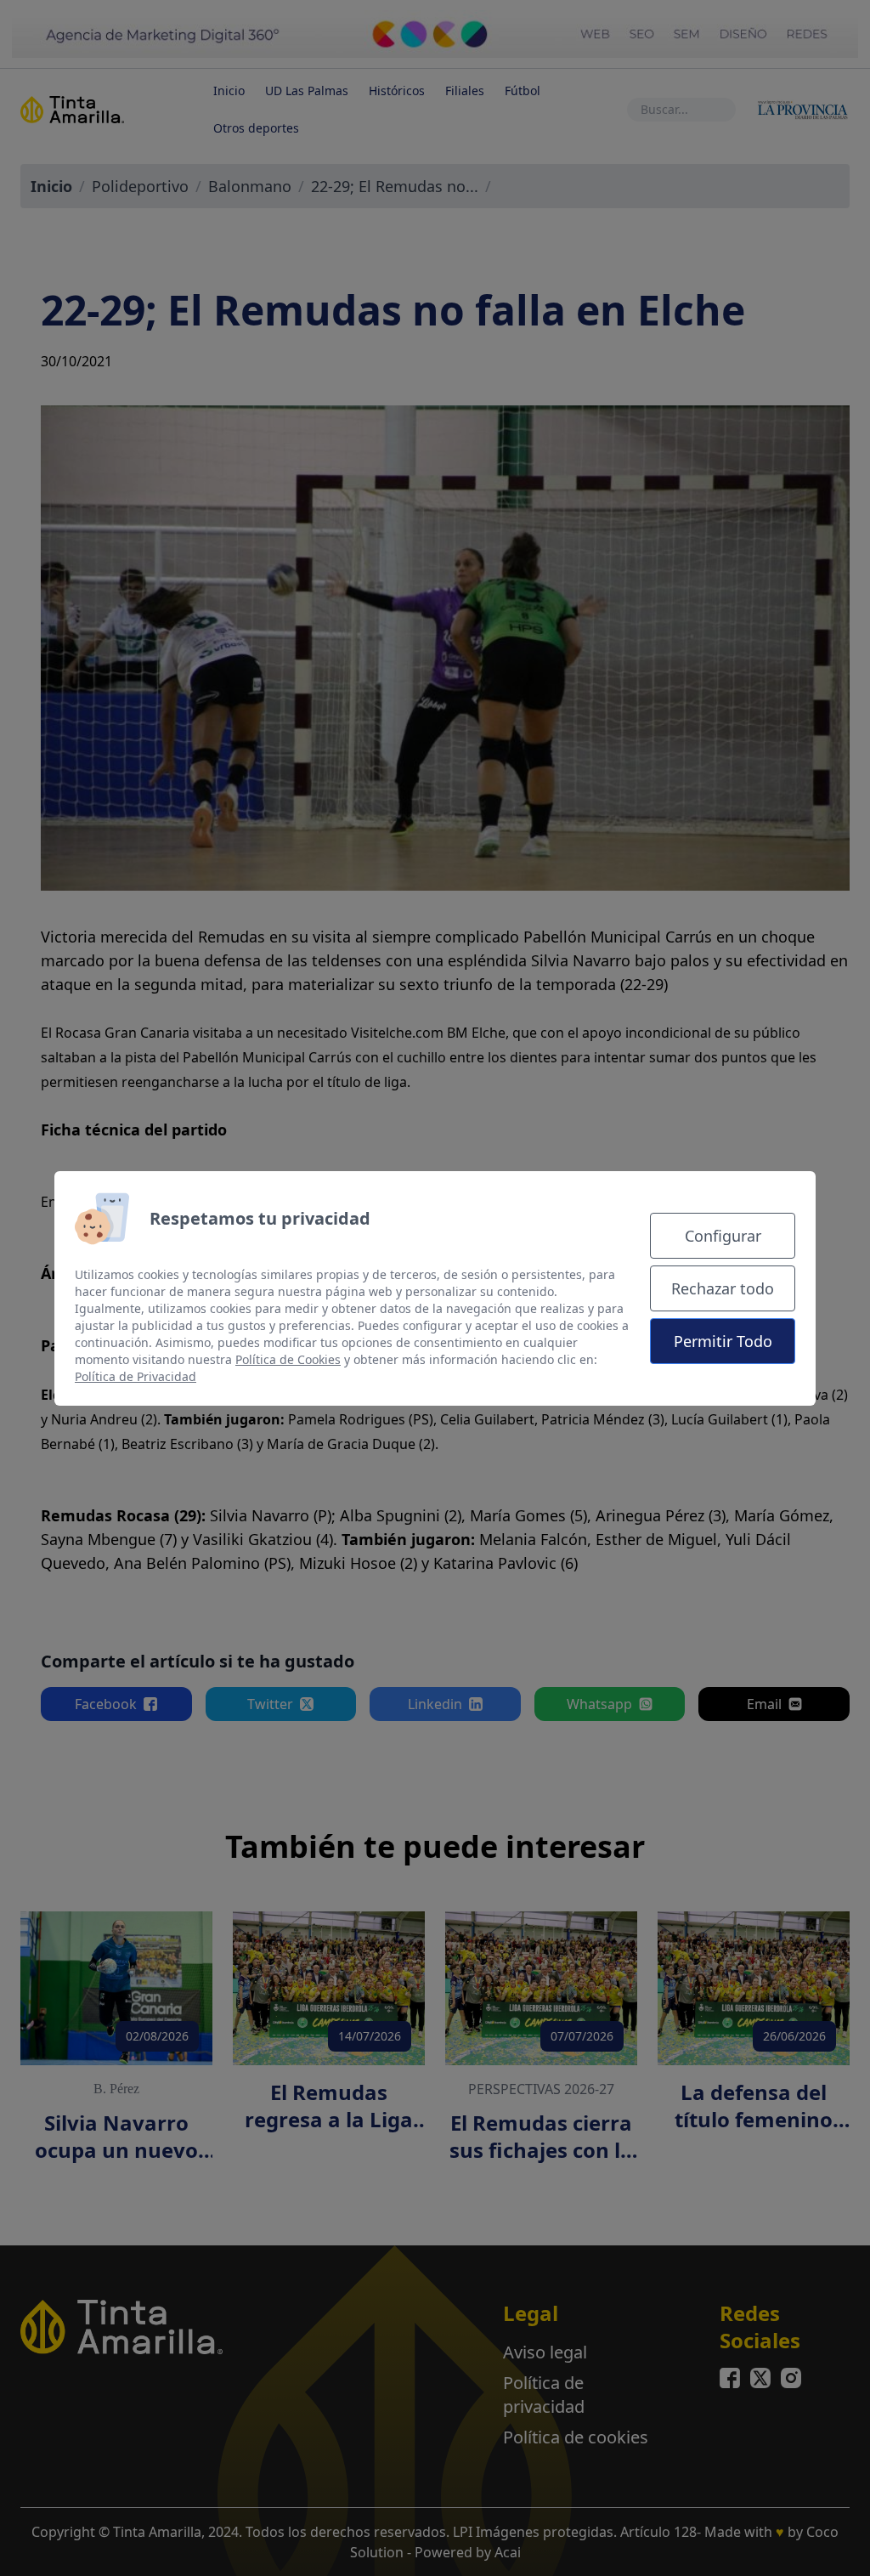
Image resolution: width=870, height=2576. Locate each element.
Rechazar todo (723, 1288)
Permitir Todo (723, 1341)
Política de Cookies (288, 1359)
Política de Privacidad (136, 1376)
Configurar (723, 1236)
